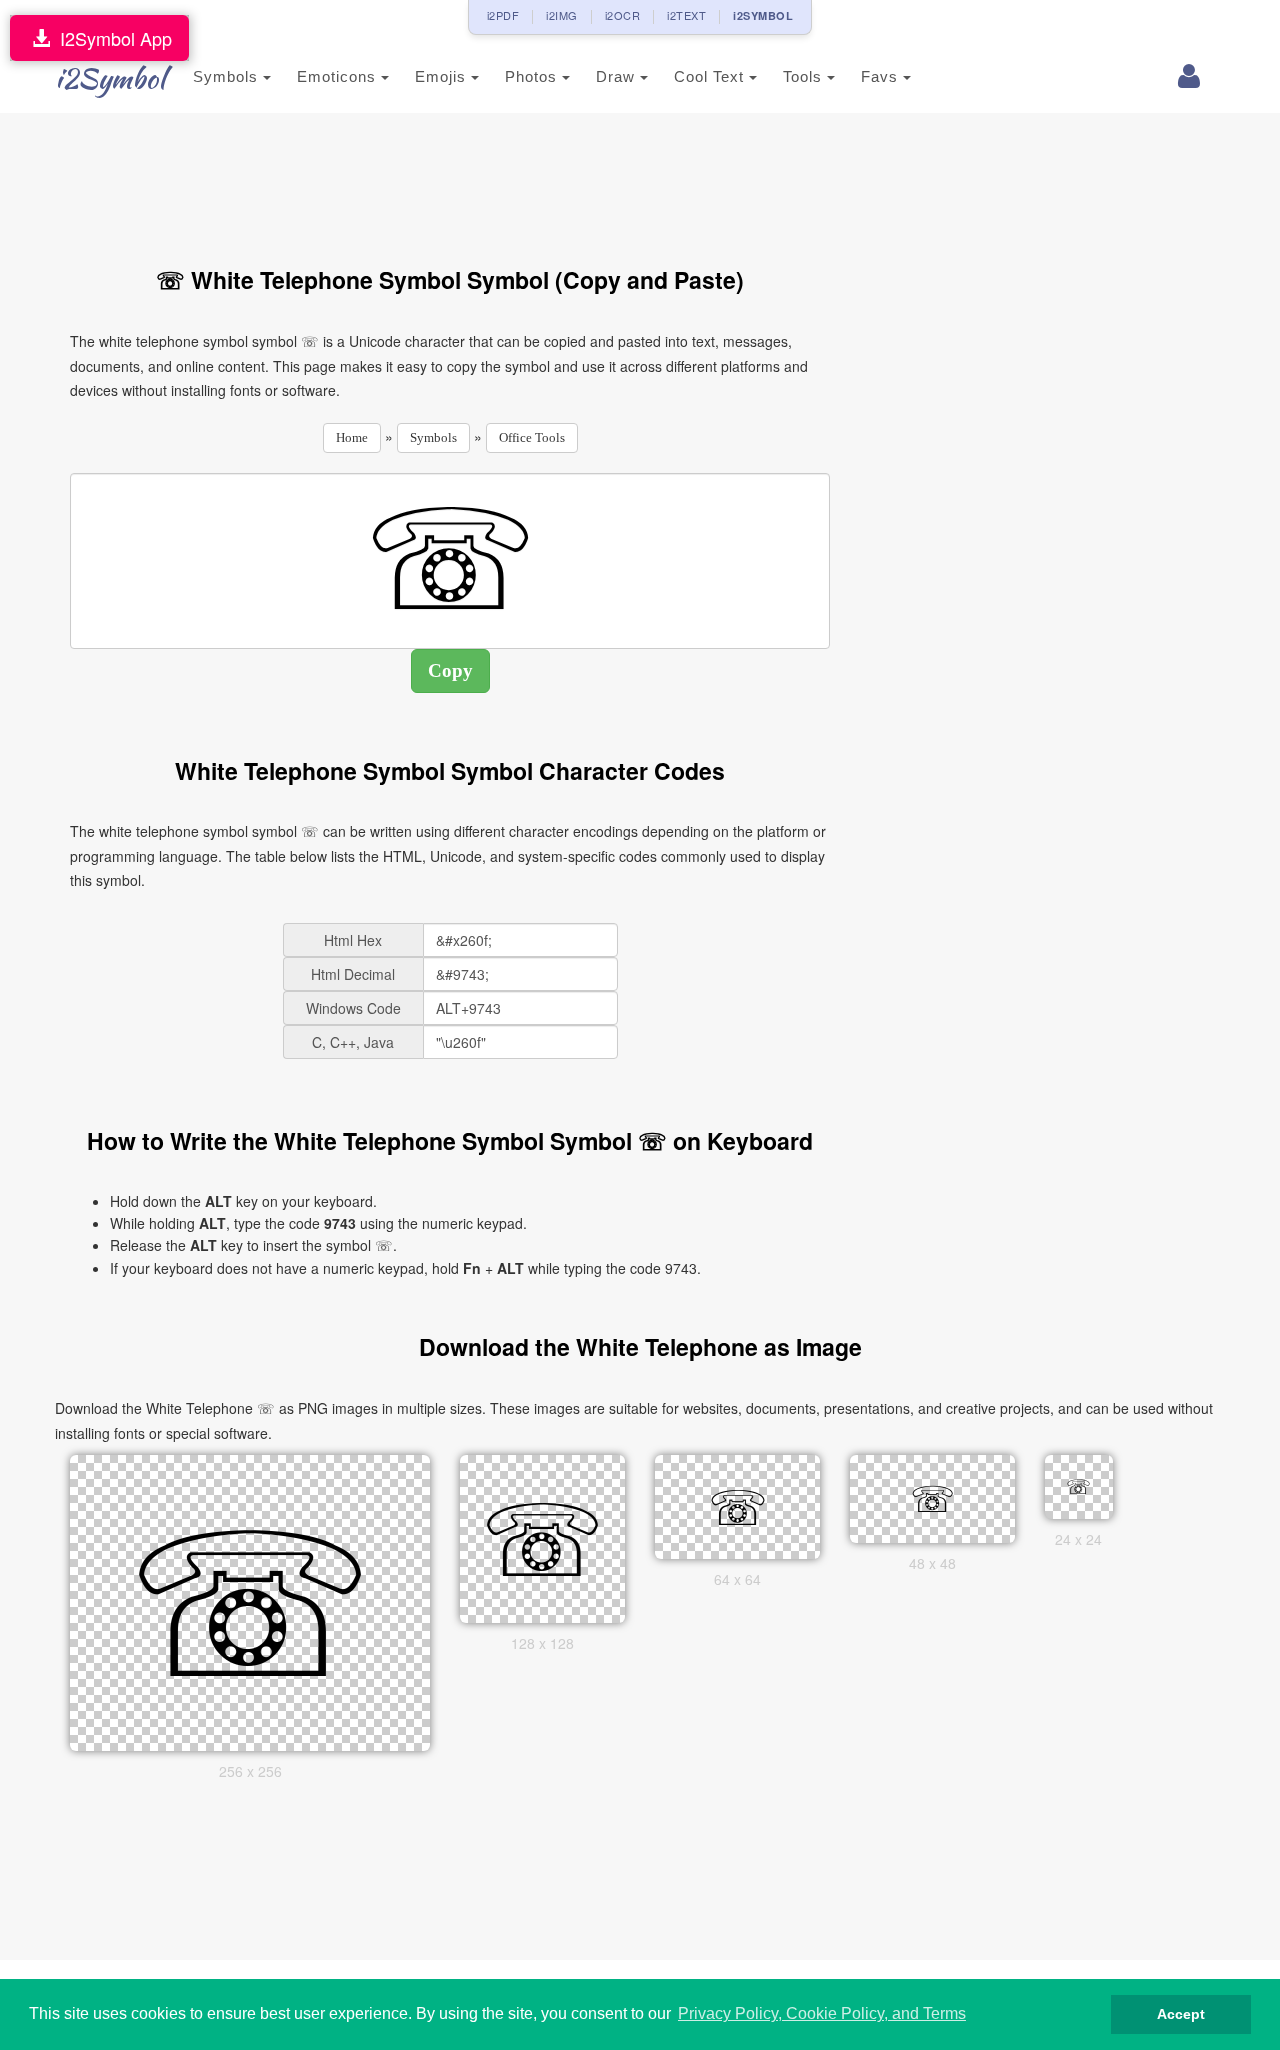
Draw (618, 76)
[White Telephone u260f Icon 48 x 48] (933, 1497)
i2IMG (562, 15)
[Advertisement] (450, 178)
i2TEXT (686, 15)
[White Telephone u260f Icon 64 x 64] (738, 1505)
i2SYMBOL (763, 15)
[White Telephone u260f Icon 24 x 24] (1079, 1485)
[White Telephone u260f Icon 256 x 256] (250, 1601)
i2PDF (503, 15)
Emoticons (339, 76)
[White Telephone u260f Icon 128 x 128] (543, 1537)
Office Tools (532, 437)
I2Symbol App (111, 38)
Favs (882, 76)
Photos (533, 76)
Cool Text (711, 76)
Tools (805, 76)
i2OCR (623, 15)
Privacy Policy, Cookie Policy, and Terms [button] (822, 2013)
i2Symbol (110, 78)
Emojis (443, 76)
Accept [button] (1181, 2014)
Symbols (228, 76)
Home (352, 437)
